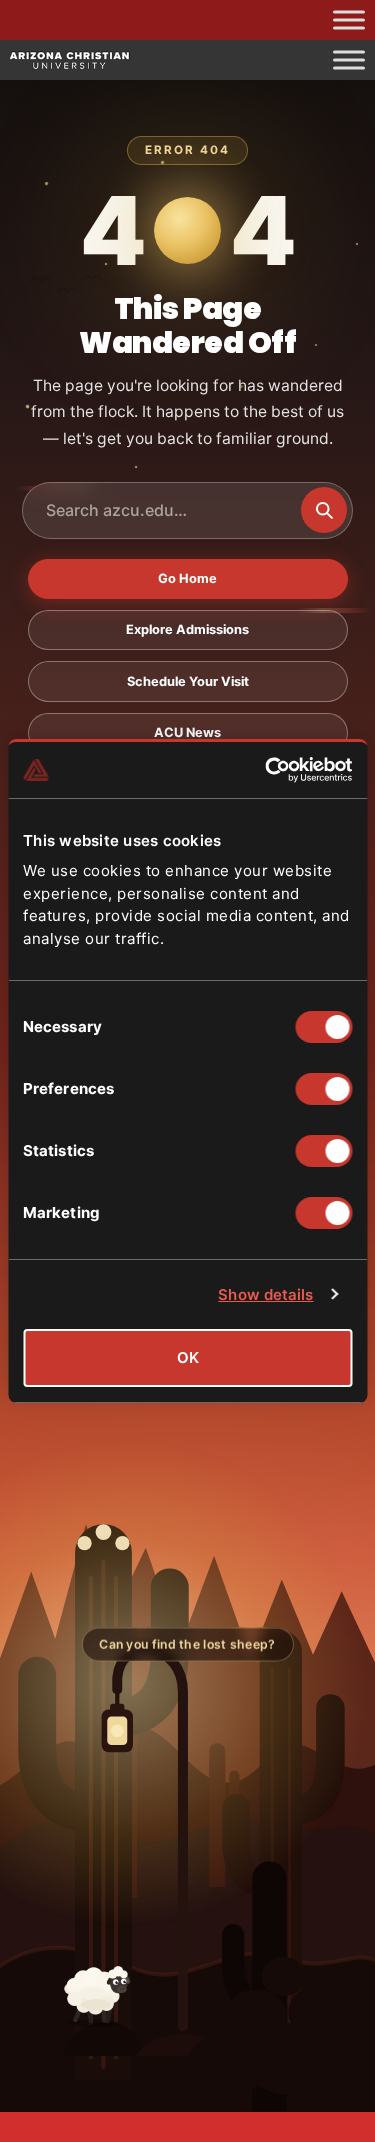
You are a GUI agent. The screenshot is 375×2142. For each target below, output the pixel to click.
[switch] (323, 1089)
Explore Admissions (187, 629)
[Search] (324, 510)
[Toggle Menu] (349, 19)
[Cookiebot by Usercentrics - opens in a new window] (267, 770)
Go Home (187, 578)
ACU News (187, 732)
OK (188, 1357)
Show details (265, 1294)
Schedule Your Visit (188, 681)
